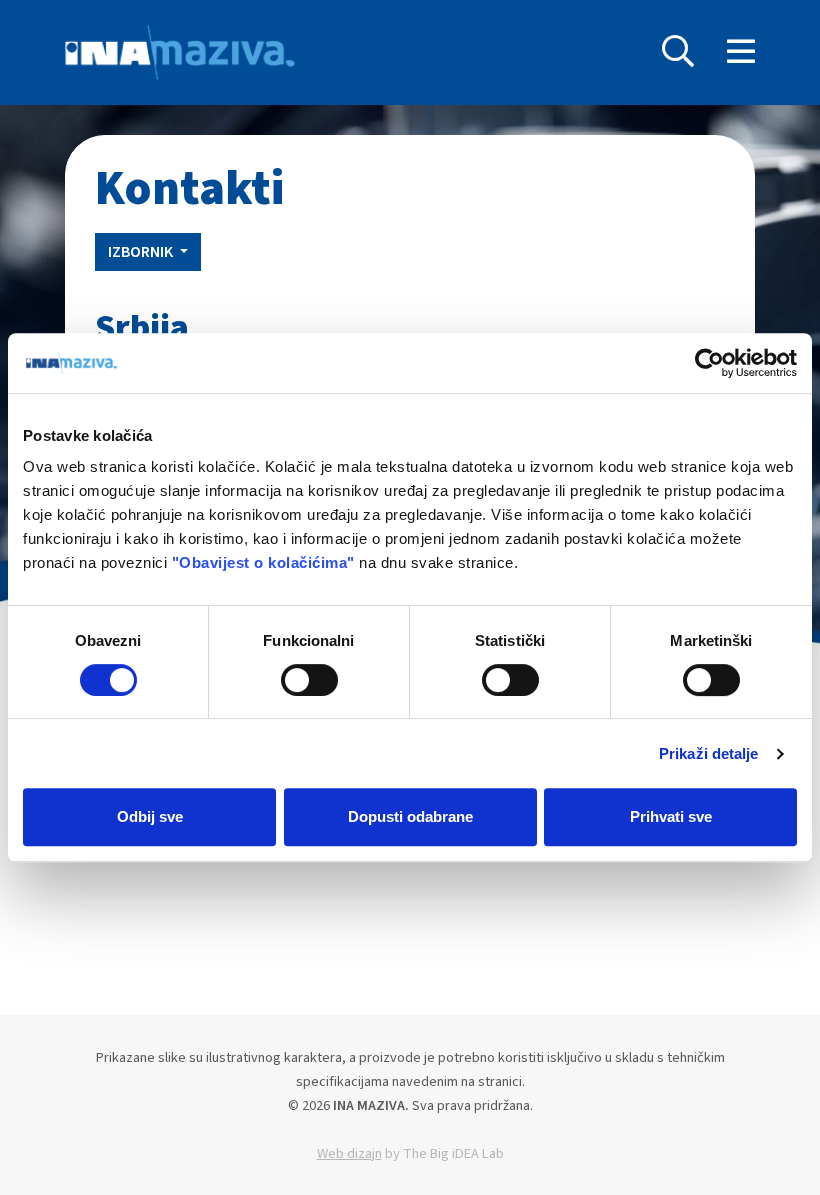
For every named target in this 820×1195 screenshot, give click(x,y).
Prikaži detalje (709, 753)
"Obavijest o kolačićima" (263, 562)
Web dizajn (349, 1153)
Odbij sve (150, 816)
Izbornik (142, 252)
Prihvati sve (671, 816)
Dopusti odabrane (410, 816)
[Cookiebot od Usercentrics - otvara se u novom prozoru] (709, 363)
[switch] (309, 680)
